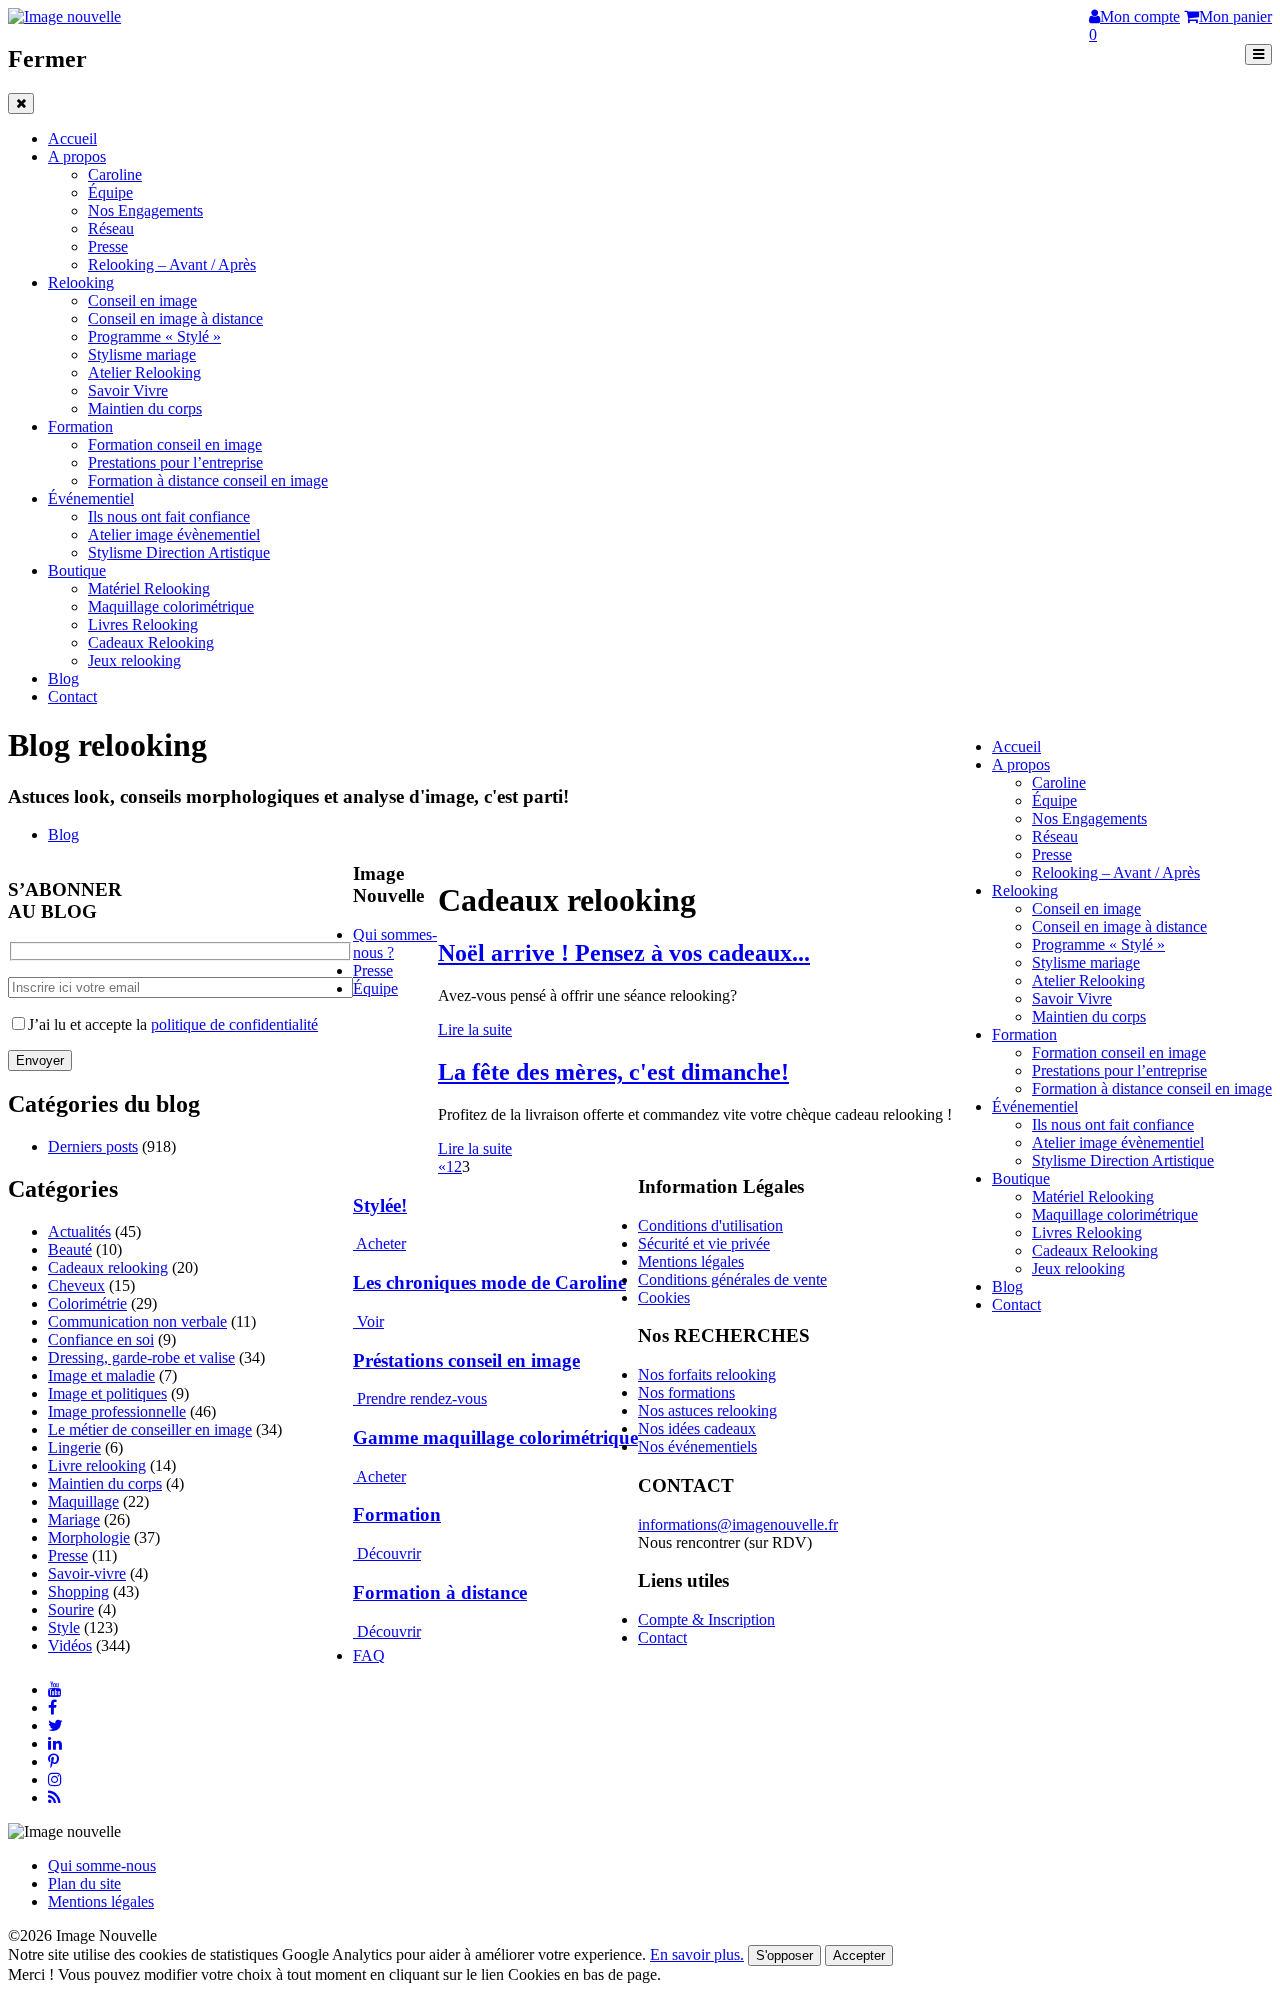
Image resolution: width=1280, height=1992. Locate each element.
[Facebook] (52, 1707)
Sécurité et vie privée (704, 1243)
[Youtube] (55, 1689)
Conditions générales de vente (732, 1279)
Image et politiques (107, 1393)
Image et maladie (101, 1375)
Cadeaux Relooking (151, 642)
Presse (108, 246)
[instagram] (55, 1779)
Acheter (381, 1243)
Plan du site (84, 1883)
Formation (80, 426)
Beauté (70, 1249)
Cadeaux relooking (108, 1267)
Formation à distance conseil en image (208, 480)
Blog (63, 678)
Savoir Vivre (128, 390)
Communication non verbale (137, 1321)
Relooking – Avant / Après (172, 264)
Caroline (115, 174)
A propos (77, 156)
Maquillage (83, 1501)
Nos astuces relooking (707, 1410)
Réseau (111, 228)
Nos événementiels (697, 1446)
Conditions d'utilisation (710, 1225)
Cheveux (76, 1285)
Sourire (71, 1609)
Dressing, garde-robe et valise (141, 1357)
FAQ (369, 1655)
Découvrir (389, 1553)
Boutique (77, 570)
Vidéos (70, 1645)
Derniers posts (93, 1146)
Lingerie (74, 1447)
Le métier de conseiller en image (150, 1429)
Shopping (78, 1591)
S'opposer (784, 1955)
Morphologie (89, 1537)
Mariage (74, 1519)
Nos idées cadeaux (697, 1428)
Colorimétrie (87, 1303)
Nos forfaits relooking (707, 1374)
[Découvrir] (355, 1553)
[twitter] (55, 1725)
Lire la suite (475, 1029)
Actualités (79, 1231)
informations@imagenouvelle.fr (738, 1524)
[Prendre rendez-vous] (355, 1398)
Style (64, 1627)
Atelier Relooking (144, 372)
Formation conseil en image (175, 444)
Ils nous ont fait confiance (169, 516)
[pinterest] (53, 1761)
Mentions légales (691, 1261)
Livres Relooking (143, 624)
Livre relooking (97, 1465)
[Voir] (355, 1321)
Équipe (110, 192)
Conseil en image (142, 300)
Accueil (72, 138)
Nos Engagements (145, 210)
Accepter (859, 1955)
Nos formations (686, 1392)
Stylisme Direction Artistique (179, 552)
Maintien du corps (145, 408)
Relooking (81, 282)
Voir (370, 1321)
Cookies (664, 1297)
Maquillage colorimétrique (171, 606)
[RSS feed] (54, 1797)
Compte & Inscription (706, 1619)
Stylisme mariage (142, 354)
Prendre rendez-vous (422, 1398)
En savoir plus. (697, 1954)
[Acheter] (354, 1243)
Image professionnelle (117, 1411)
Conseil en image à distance (175, 318)
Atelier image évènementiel (174, 534)
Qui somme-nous (102, 1865)
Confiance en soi (101, 1339)
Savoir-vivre (87, 1573)
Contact (72, 696)
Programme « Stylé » (154, 336)
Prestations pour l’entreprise (175, 462)
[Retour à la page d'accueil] (64, 16)
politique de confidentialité (234, 1024)
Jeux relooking (134, 660)
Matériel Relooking (149, 588)
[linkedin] (55, 1743)
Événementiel (91, 498)
